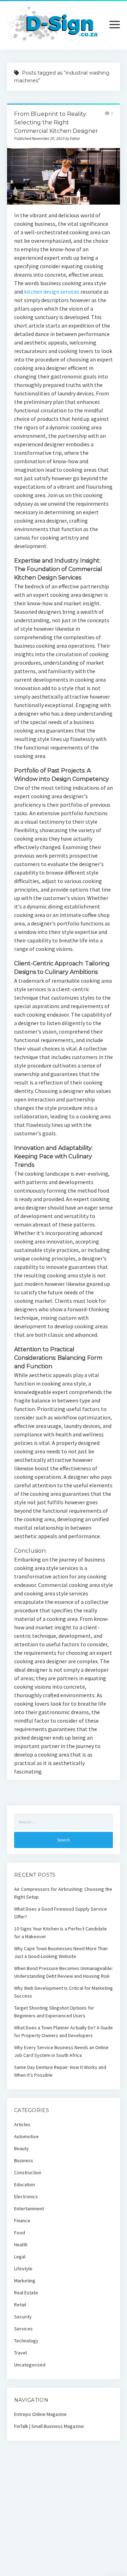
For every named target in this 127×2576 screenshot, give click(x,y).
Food (20, 2233)
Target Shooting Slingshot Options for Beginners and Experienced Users (54, 2012)
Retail (20, 2305)
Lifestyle (23, 2269)
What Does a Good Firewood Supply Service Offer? (61, 1913)
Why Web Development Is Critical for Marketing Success (64, 1992)
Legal (20, 2257)
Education (25, 2184)
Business (24, 2160)
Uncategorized (30, 2365)
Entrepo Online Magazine (40, 2414)
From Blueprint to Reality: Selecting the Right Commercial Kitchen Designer (56, 122)
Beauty (22, 2148)
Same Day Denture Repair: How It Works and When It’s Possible (60, 2071)
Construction (28, 2172)
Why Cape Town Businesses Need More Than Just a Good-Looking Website (61, 1952)
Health (21, 2245)
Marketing (25, 2281)
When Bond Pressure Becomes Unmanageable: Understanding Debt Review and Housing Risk (64, 1972)
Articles (22, 2124)
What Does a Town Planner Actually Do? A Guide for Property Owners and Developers (64, 2031)
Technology (26, 2341)
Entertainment (29, 2209)
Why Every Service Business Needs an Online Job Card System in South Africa (61, 2051)
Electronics (26, 2196)
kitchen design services (52, 292)
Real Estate (26, 2293)
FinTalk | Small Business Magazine (49, 2426)
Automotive (26, 2136)
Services (23, 2329)
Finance (22, 2221)
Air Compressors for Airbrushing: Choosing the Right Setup (63, 1893)
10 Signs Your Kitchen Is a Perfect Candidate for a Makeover (61, 1933)
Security (23, 2317)
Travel (20, 2353)
